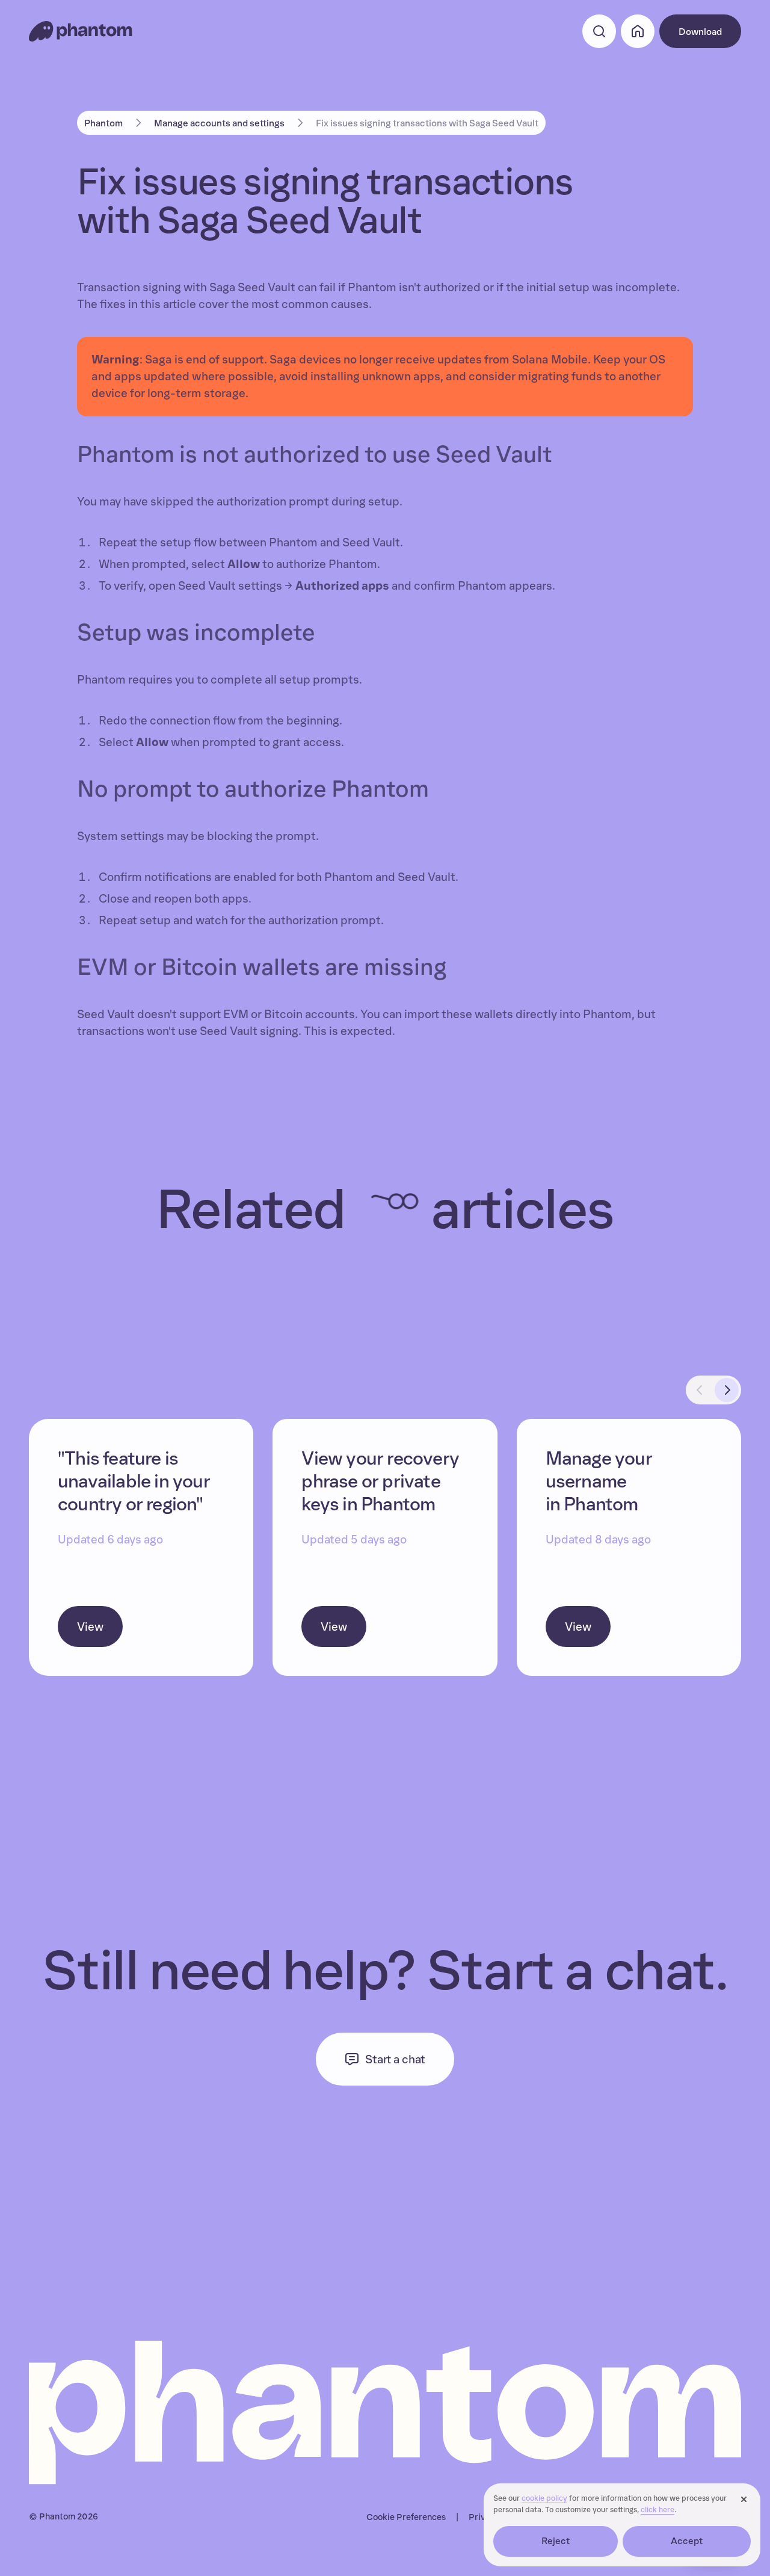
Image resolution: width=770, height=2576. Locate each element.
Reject (556, 2541)
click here (658, 2510)
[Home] (81, 31)
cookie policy (544, 2499)
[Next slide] (727, 1390)
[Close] (744, 2500)
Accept (687, 2541)
